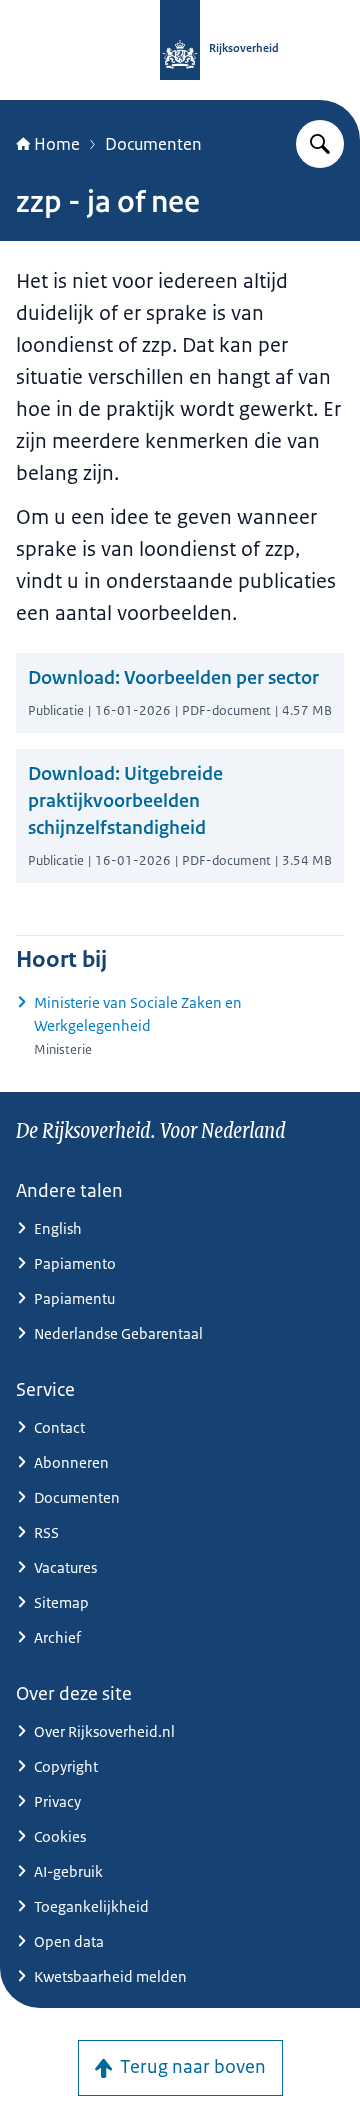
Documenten (153, 144)
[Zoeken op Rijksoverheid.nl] (320, 144)
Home (57, 144)
